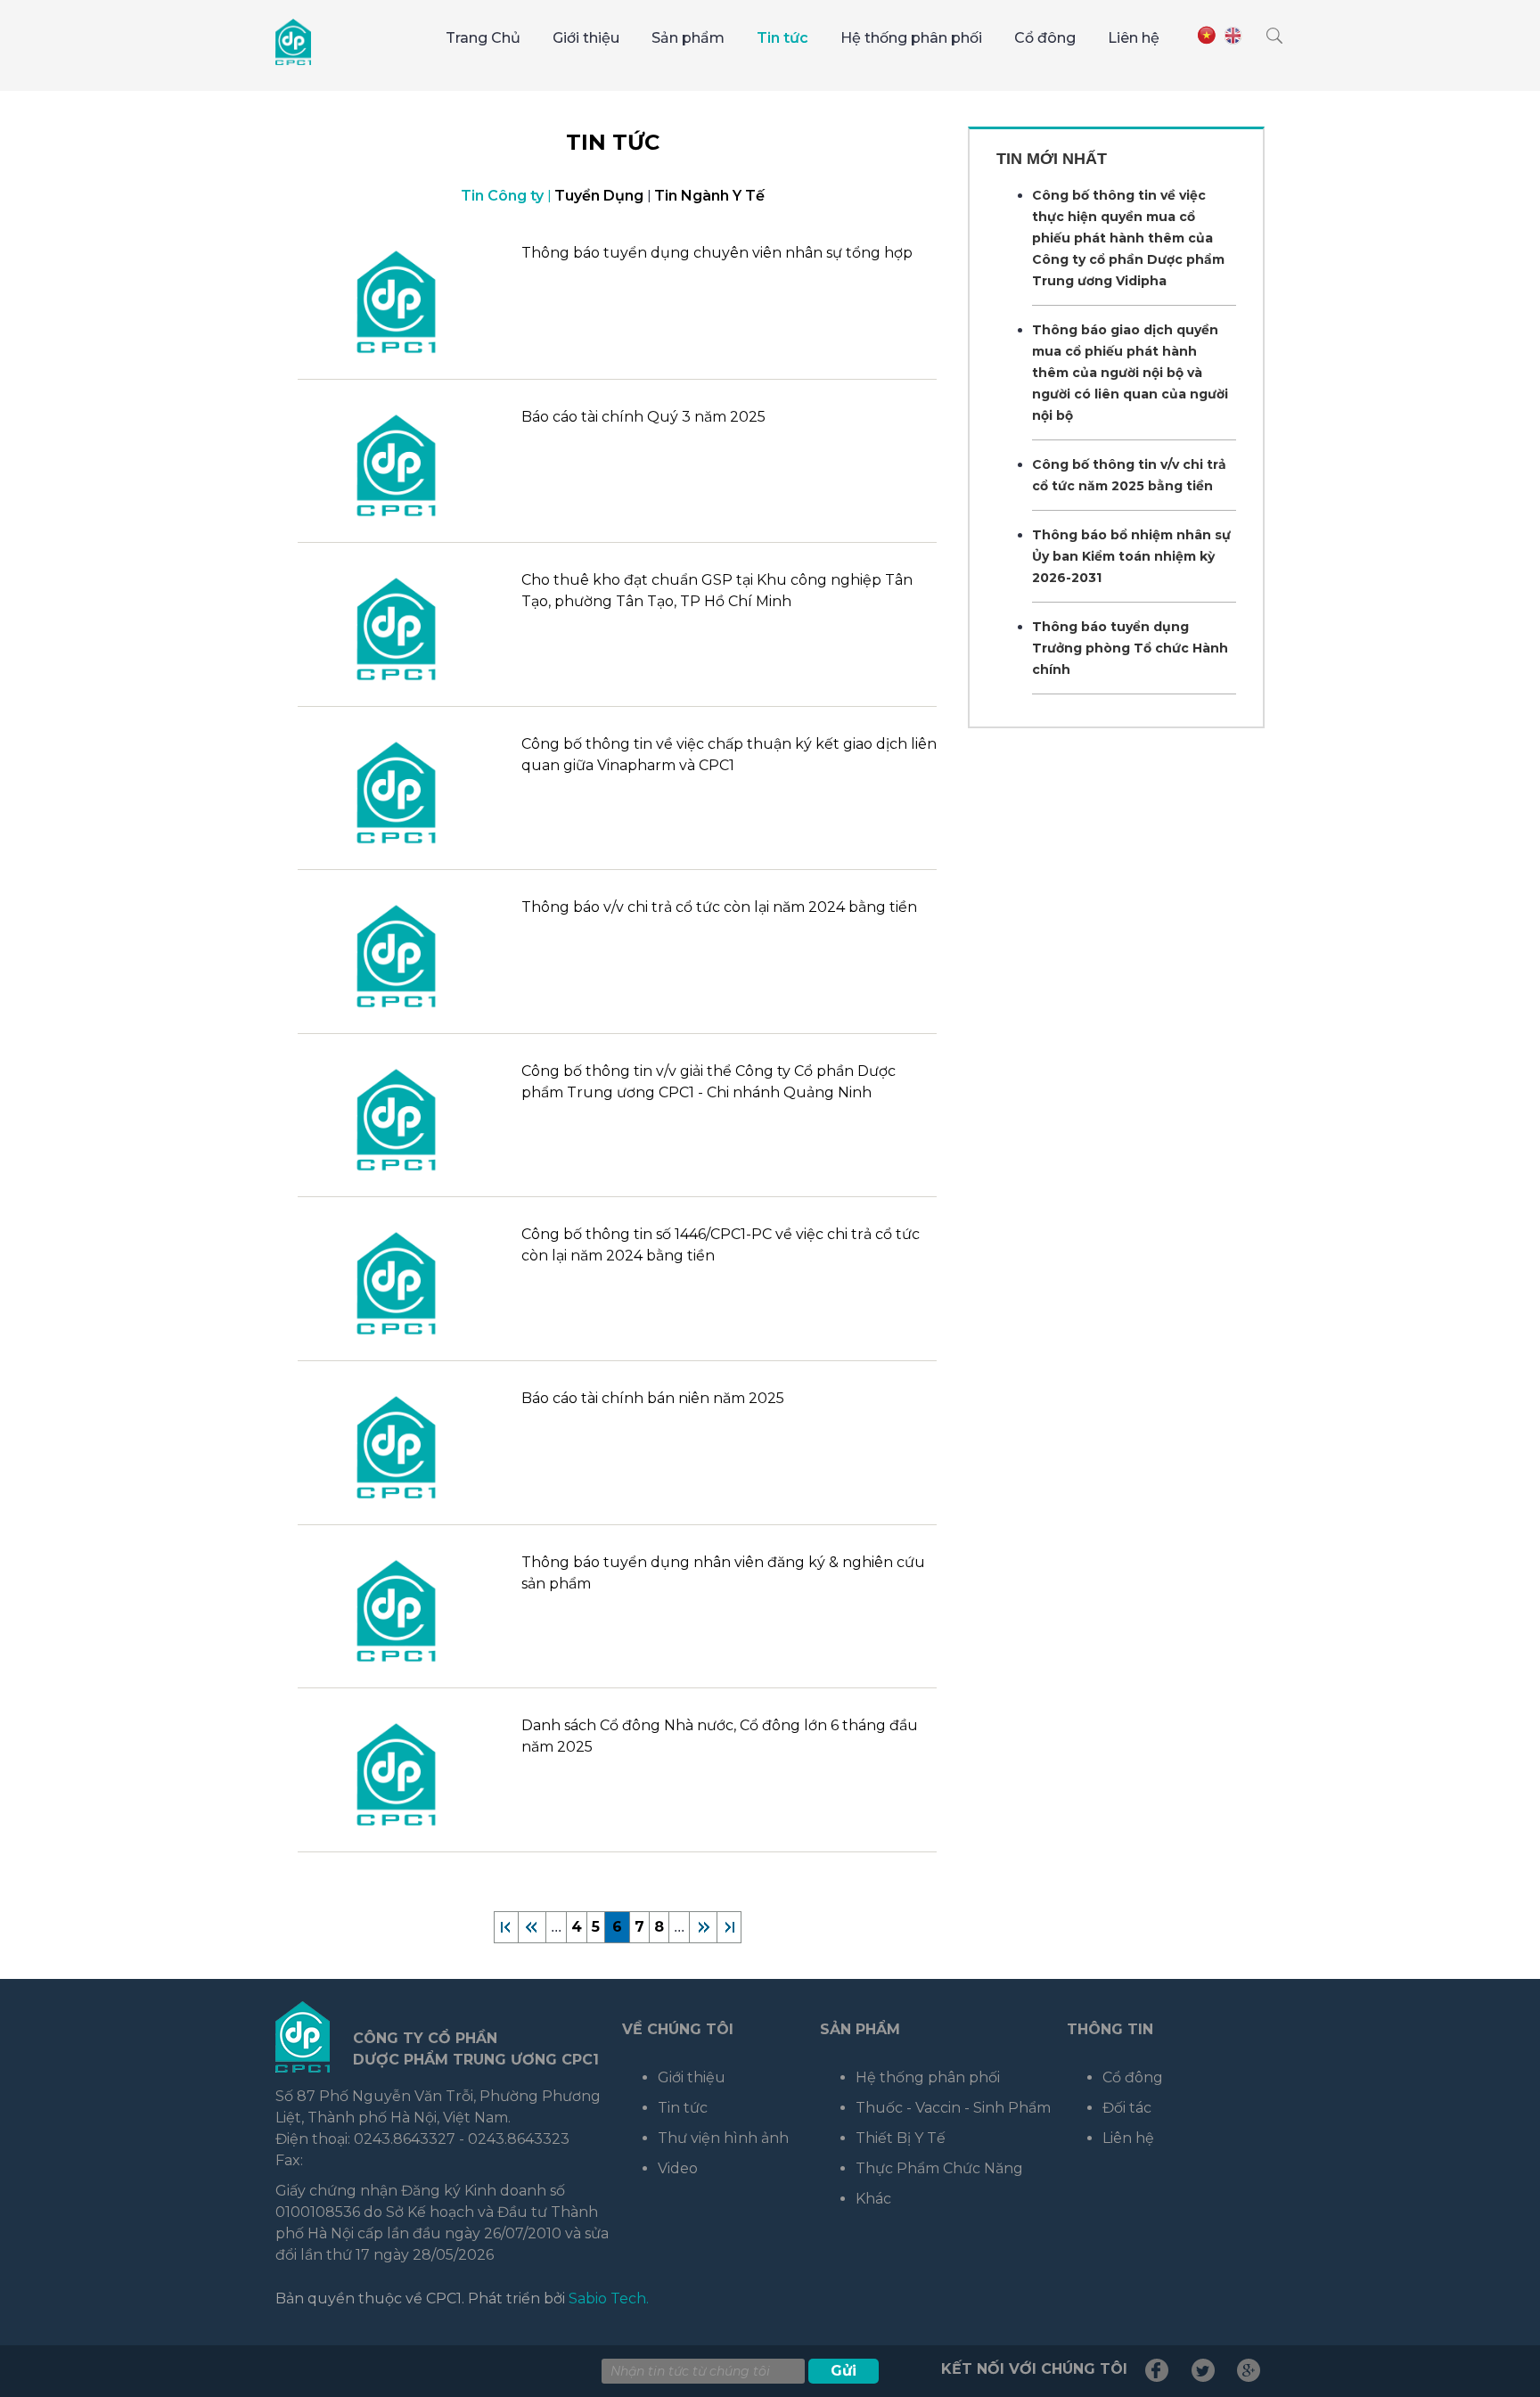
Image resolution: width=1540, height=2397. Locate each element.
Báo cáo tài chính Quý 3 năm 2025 (643, 417)
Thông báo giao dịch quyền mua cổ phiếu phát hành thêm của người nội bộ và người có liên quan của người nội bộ (1130, 373)
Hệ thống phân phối (911, 38)
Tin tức (782, 38)
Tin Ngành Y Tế (709, 196)
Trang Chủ (483, 38)
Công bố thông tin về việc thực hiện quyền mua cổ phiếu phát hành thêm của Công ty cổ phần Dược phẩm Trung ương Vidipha (1128, 238)
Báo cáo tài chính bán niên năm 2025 (653, 1398)
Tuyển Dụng (599, 196)
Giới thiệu (586, 38)
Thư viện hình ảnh (723, 2138)
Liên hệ (1134, 38)
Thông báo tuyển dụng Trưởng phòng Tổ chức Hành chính (1130, 648)
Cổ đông (1045, 38)
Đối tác (1127, 2108)
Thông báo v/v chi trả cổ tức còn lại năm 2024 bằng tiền (719, 907)
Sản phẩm (688, 38)
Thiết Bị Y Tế (901, 2138)
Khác (873, 2199)
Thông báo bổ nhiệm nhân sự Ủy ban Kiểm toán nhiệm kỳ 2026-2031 (1131, 556)
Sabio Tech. (609, 2298)
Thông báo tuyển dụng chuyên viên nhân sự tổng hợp (717, 253)
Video (678, 2168)
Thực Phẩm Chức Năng (939, 2168)
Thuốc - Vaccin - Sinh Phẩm (953, 2108)
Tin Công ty (502, 196)
